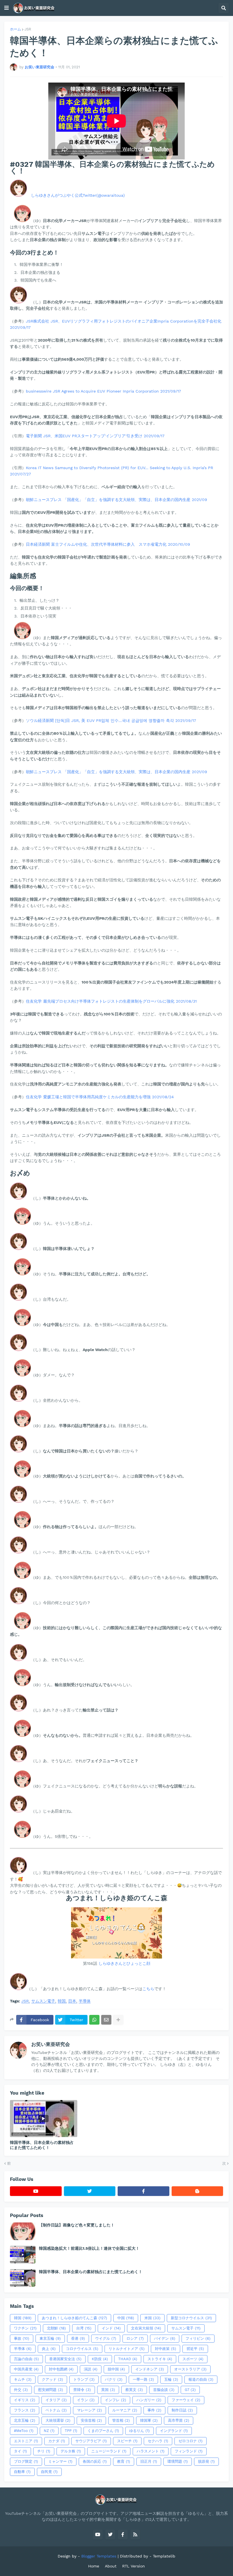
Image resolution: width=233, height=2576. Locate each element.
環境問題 (178, 2461)
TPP (71, 2431)
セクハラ (158, 2441)
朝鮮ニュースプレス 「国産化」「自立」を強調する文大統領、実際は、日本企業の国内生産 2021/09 (116, 500)
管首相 (121, 2420)
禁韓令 (82, 2390)
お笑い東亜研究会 (51, 2044)
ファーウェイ (186, 2400)
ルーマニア (125, 2410)
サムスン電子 (43, 2001)
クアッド (52, 2379)
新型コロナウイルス (191, 2318)
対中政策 (166, 2349)
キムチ (23, 2379)
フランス (25, 2410)
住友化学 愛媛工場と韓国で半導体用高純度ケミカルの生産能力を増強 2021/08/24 (100, 1097)
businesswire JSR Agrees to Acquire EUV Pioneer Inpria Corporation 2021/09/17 (103, 391)
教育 (124, 2461)
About (111, 2566)
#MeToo (24, 2431)
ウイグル (106, 2338)
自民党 (49, 2472)
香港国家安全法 (65, 2359)
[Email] (106, 2020)
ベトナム (56, 2410)
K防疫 (100, 2359)
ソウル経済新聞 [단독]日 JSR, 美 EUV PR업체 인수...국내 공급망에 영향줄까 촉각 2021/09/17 (111, 721)
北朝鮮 (56, 2328)
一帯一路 (143, 2379)
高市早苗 (179, 2420)
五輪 (171, 2379)
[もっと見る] (118, 2020)
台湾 (84, 2328)
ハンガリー (149, 2400)
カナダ (57, 2441)
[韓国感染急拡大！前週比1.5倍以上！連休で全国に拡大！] (23, 2255)
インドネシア (150, 2369)
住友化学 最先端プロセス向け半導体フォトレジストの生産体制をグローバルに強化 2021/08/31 (111, 1001)
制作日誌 (182, 2410)
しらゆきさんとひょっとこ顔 (124, 1963)
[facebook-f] (143, 2191)
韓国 (62, 2001)
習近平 (195, 2349)
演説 (91, 2369)
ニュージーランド (109, 2451)
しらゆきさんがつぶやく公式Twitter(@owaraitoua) (78, 195)
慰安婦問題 (51, 2390)
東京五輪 (50, 2338)
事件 (154, 2410)
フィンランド (189, 2451)
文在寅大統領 (146, 2328)
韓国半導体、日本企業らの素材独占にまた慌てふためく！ (42, 2145)
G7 (190, 2390)
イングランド (174, 2431)
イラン (86, 2400)
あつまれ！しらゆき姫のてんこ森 (74, 2318)
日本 (72, 2001)
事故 (22, 2338)
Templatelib (164, 2556)
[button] (7, 8)
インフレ (116, 2400)
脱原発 (206, 2461)
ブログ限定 (26, 2461)
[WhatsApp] (94, 2020)
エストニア (26, 2441)
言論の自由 (26, 2359)
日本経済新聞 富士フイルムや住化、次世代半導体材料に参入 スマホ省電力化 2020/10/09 (108, 544)
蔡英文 (134, 2390)
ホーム (15, 29)
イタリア (56, 2400)
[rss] (135, 2534)
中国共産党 (26, 2369)
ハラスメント (151, 2451)
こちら (148, 1989)
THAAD (128, 2359)
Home (94, 2566)
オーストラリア (190, 2369)
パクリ (114, 2379)
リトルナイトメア (127, 2349)
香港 (78, 2338)
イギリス (25, 2400)
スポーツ (193, 2359)
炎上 (49, 2349)
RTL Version (134, 2566)
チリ (44, 2451)
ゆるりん (140, 2431)
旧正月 (149, 2461)
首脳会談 (164, 2390)
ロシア (135, 2338)
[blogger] (197, 2191)
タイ (20, 2451)
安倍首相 (91, 2420)
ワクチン (25, 2328)
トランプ (84, 2379)
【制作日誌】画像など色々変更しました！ (77, 2225)
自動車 (22, 2472)
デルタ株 (71, 2451)
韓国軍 (149, 2420)
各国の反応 (95, 2461)
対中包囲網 (61, 2369)
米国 (152, 2318)
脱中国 (116, 2369)
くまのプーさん (103, 2431)
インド (111, 2328)
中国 (126, 2318)
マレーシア (90, 2410)
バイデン (165, 2338)
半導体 (85, 2001)
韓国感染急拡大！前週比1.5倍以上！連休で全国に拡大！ (89, 2248)
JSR (28, 29)
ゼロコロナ (191, 2441)
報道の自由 (201, 2379)
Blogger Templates (99, 2556)
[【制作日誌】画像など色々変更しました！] (23, 2231)
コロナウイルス (82, 2349)
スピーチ (127, 2441)
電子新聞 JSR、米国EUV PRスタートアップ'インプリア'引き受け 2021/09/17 (95, 436)
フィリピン (198, 2338)
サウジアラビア (91, 2441)
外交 (21, 2390)
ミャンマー (60, 2461)
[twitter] (90, 2191)
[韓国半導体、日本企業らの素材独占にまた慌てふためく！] (44, 2119)
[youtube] (36, 2191)
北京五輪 (25, 2420)
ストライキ (160, 2359)
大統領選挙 (58, 2420)
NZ (49, 2431)
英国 (108, 2390)
